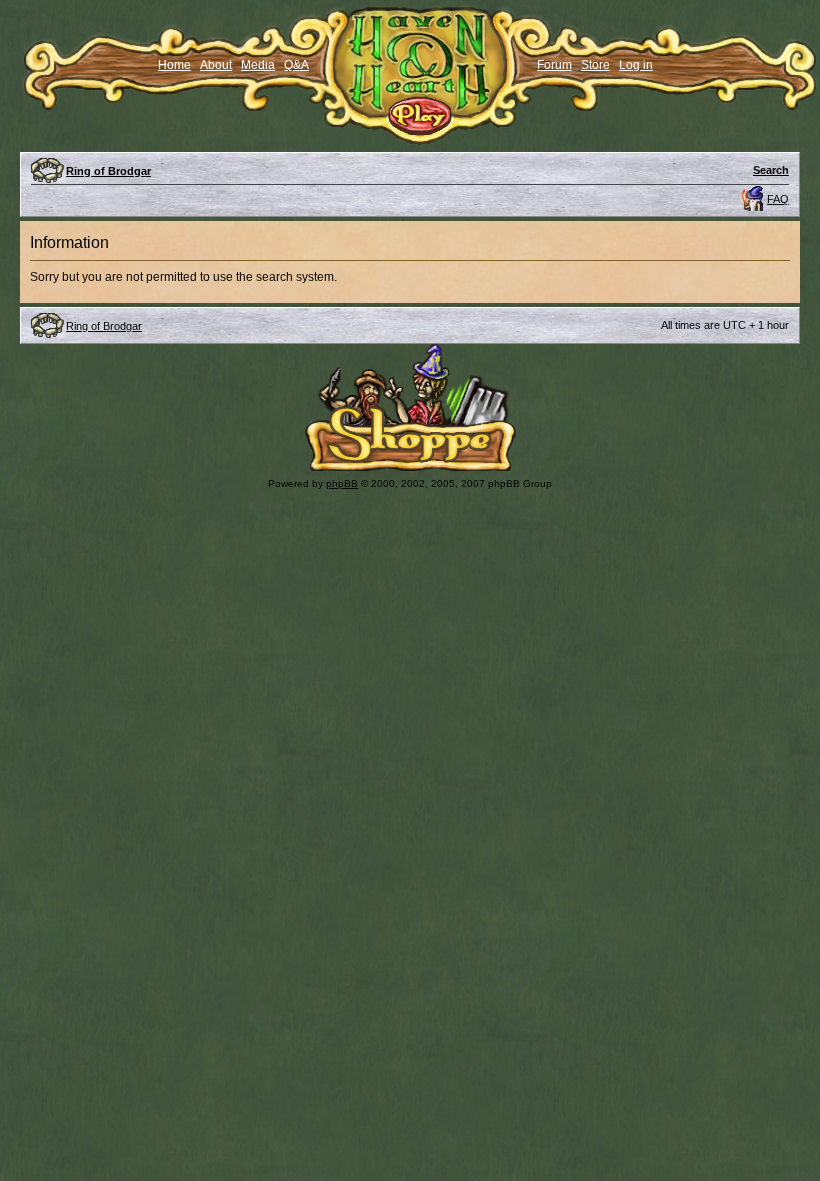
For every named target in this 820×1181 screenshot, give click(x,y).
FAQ (778, 199)
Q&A (296, 65)
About (216, 65)
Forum (554, 65)
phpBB (342, 483)
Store (595, 65)
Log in (636, 65)
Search (771, 170)
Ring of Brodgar (108, 171)
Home (174, 65)
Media (258, 65)
